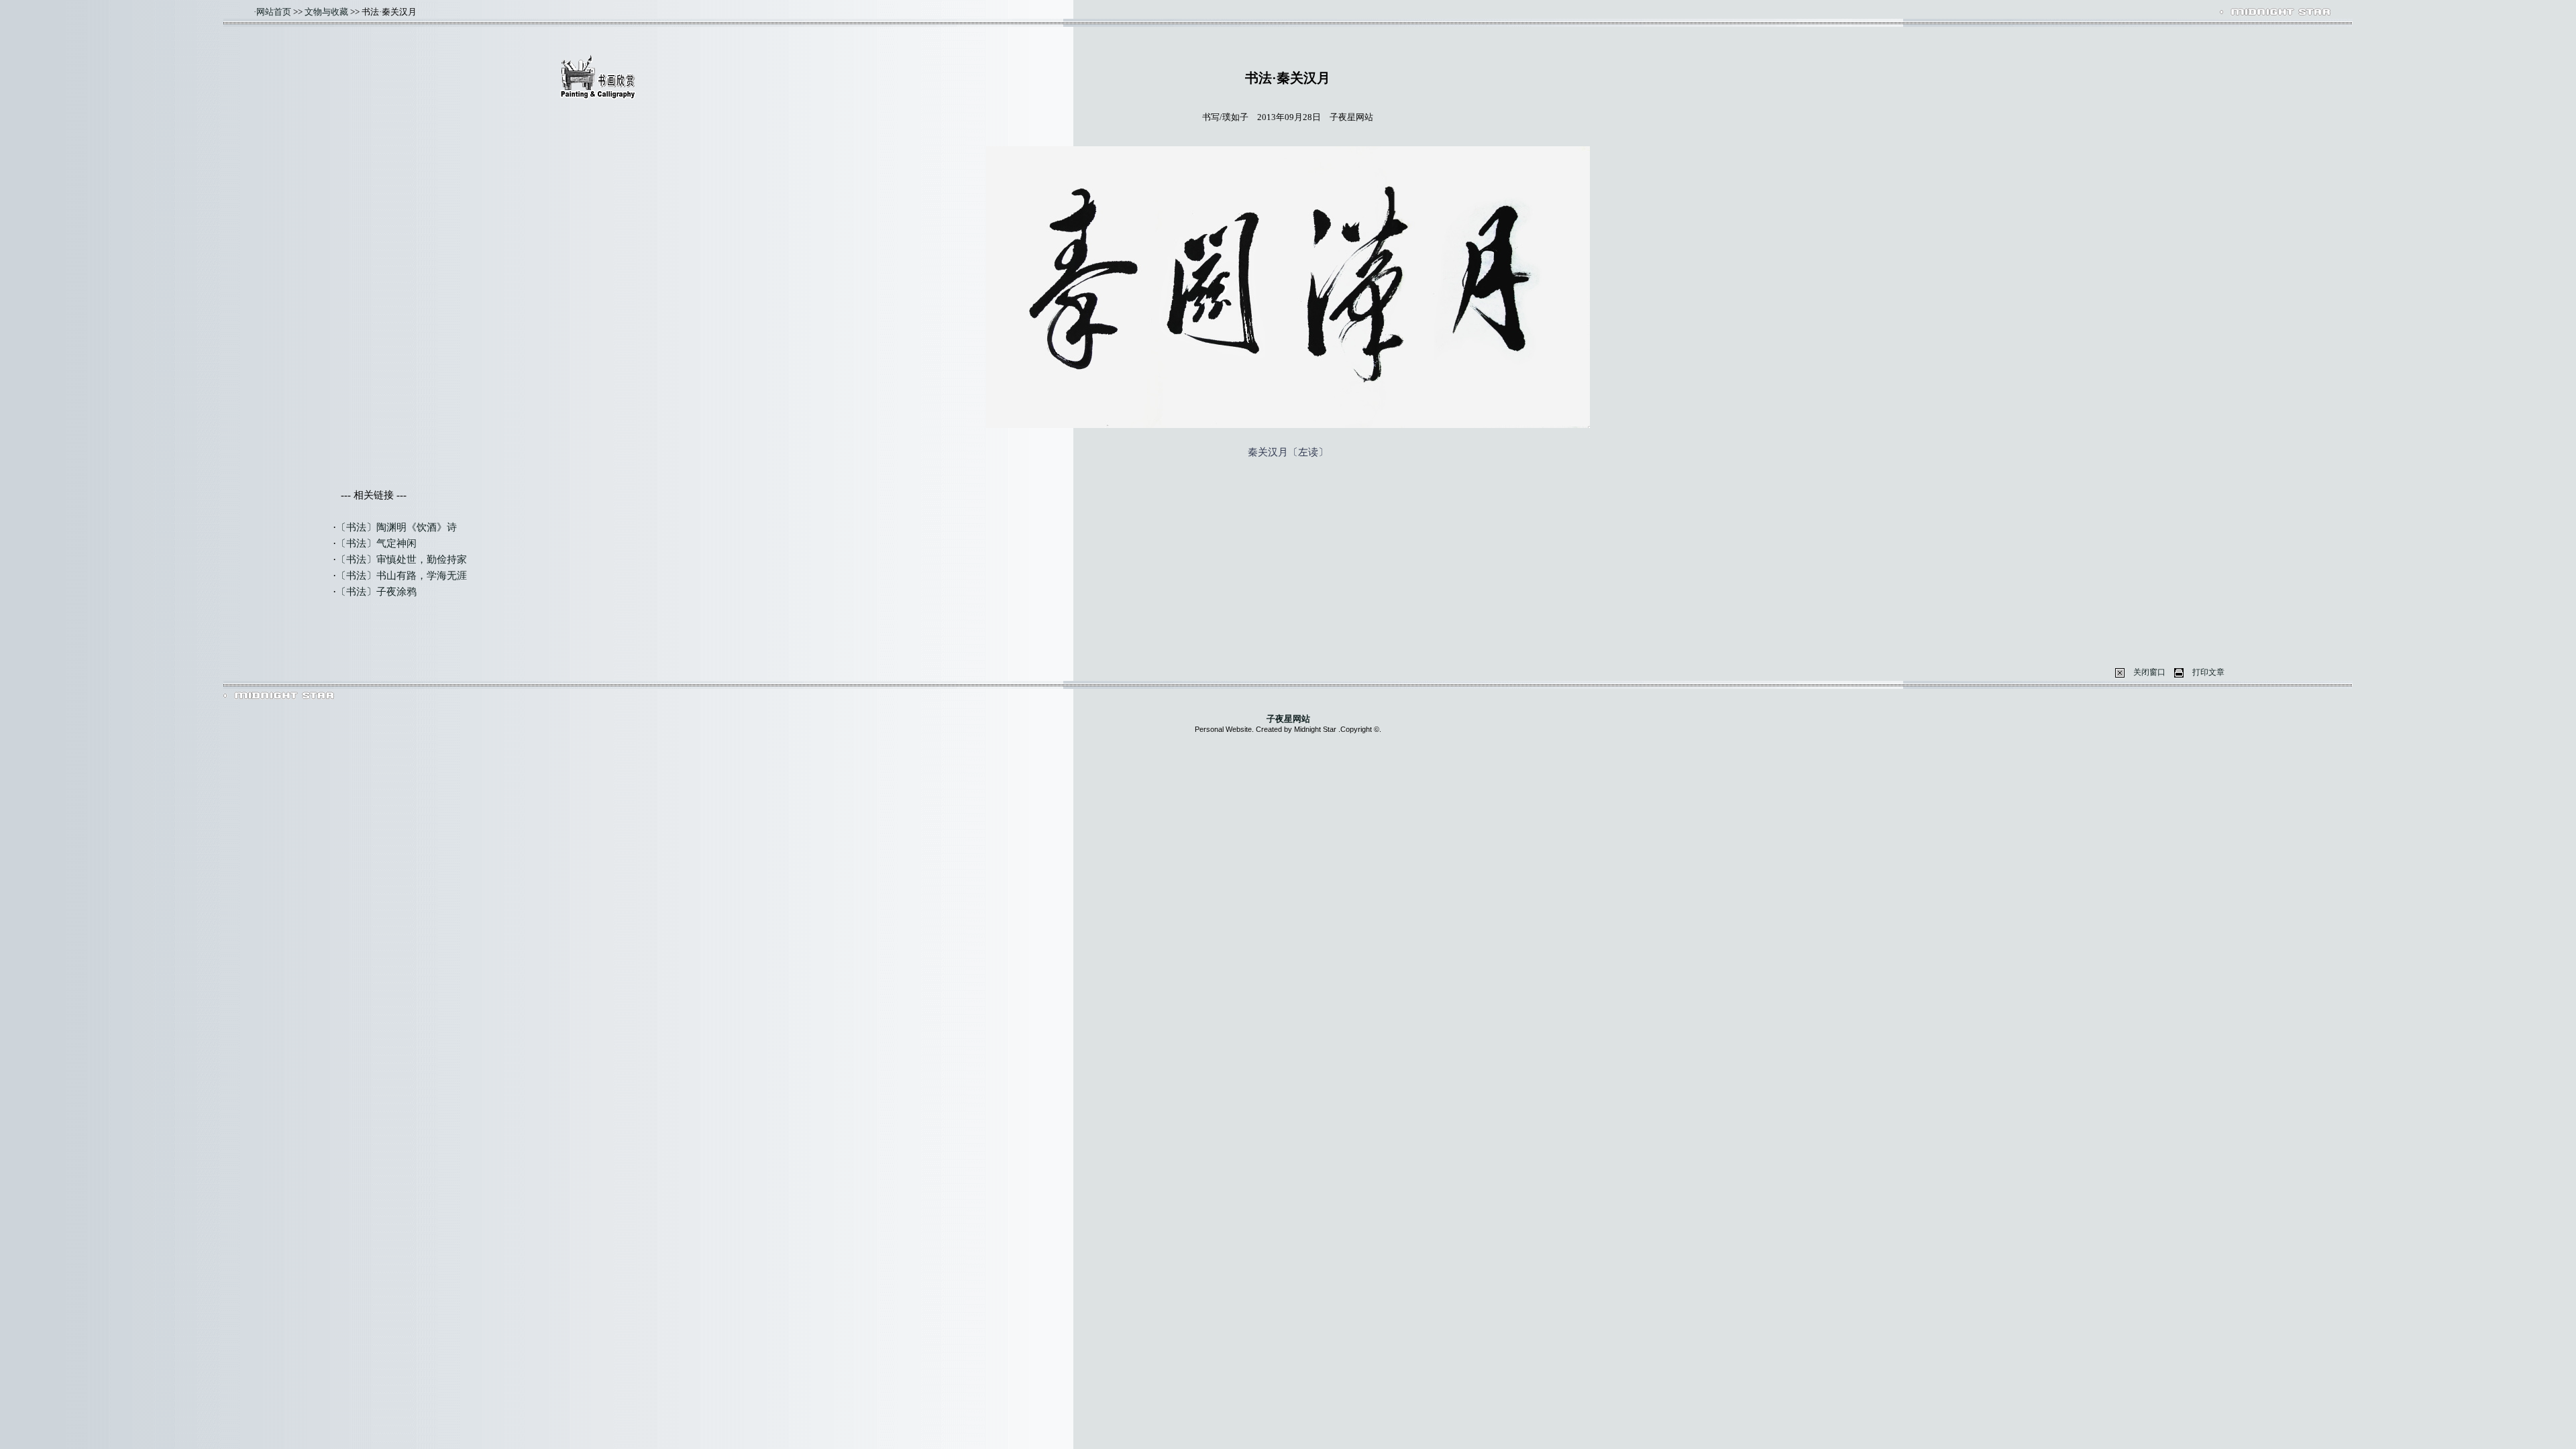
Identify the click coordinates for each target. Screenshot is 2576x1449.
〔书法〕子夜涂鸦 (376, 592)
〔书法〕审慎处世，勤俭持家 (401, 559)
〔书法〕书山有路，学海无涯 (401, 576)
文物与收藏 (326, 12)
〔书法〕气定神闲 (376, 543)
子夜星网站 (1288, 719)
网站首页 (274, 12)
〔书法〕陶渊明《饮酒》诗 (396, 527)
